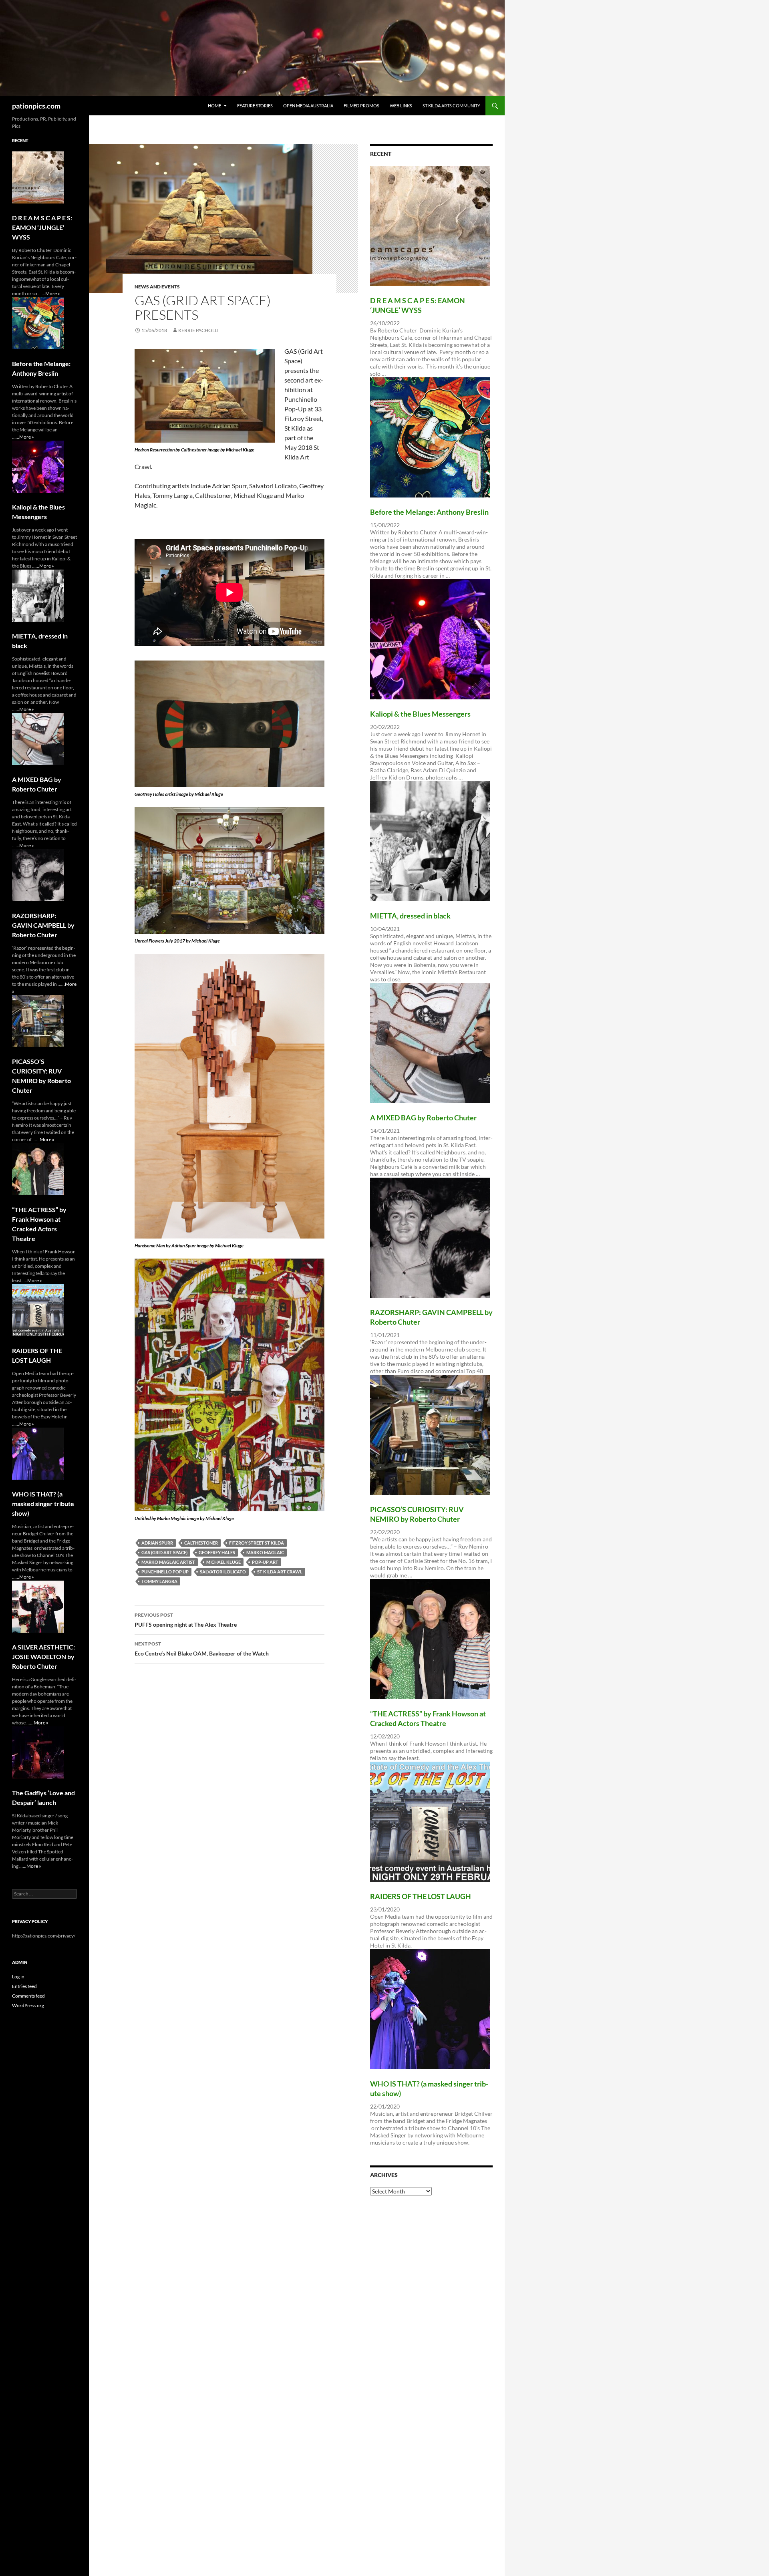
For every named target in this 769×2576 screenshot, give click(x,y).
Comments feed (28, 1996)
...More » (51, 293)
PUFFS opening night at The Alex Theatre (186, 1620)
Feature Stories (255, 106)
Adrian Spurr (157, 1543)
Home (214, 106)
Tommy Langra (159, 1581)
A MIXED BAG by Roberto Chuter (423, 1118)
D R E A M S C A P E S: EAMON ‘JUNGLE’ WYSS (42, 227)
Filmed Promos (361, 106)
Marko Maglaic (265, 1552)
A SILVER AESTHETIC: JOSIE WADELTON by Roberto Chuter (43, 1657)
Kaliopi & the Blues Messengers (420, 714)
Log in (18, 1977)
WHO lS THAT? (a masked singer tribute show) (43, 1504)
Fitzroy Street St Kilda (257, 1543)
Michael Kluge (223, 1562)
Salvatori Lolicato (223, 1572)
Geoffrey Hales (217, 1552)
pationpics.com (36, 106)
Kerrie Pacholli (198, 330)
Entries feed (24, 1986)
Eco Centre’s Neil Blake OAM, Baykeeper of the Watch (202, 1649)
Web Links (401, 106)
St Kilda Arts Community (451, 106)
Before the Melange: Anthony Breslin (429, 512)
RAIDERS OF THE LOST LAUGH (421, 1896)
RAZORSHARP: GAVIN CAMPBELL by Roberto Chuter (43, 925)
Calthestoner (201, 1543)
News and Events (157, 287)
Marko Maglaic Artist (168, 1562)
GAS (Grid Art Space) (164, 1552)
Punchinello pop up (165, 1572)
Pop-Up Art (265, 1562)
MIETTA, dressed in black (410, 916)
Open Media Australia (308, 106)
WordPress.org (28, 2005)
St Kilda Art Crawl (280, 1572)
